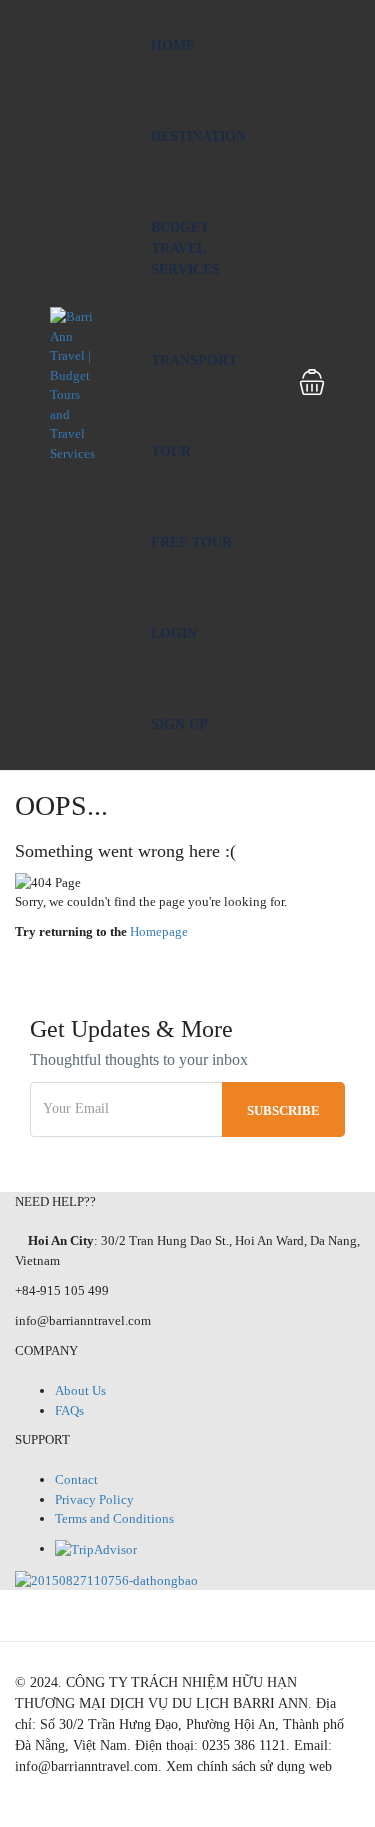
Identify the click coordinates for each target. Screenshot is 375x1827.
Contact (76, 1479)
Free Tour (191, 542)
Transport (194, 360)
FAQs (69, 1410)
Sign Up (179, 724)
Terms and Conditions (114, 1518)
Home (173, 45)
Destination (198, 136)
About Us (80, 1390)
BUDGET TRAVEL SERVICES (185, 248)
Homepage (159, 931)
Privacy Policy (94, 1499)
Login (174, 633)
